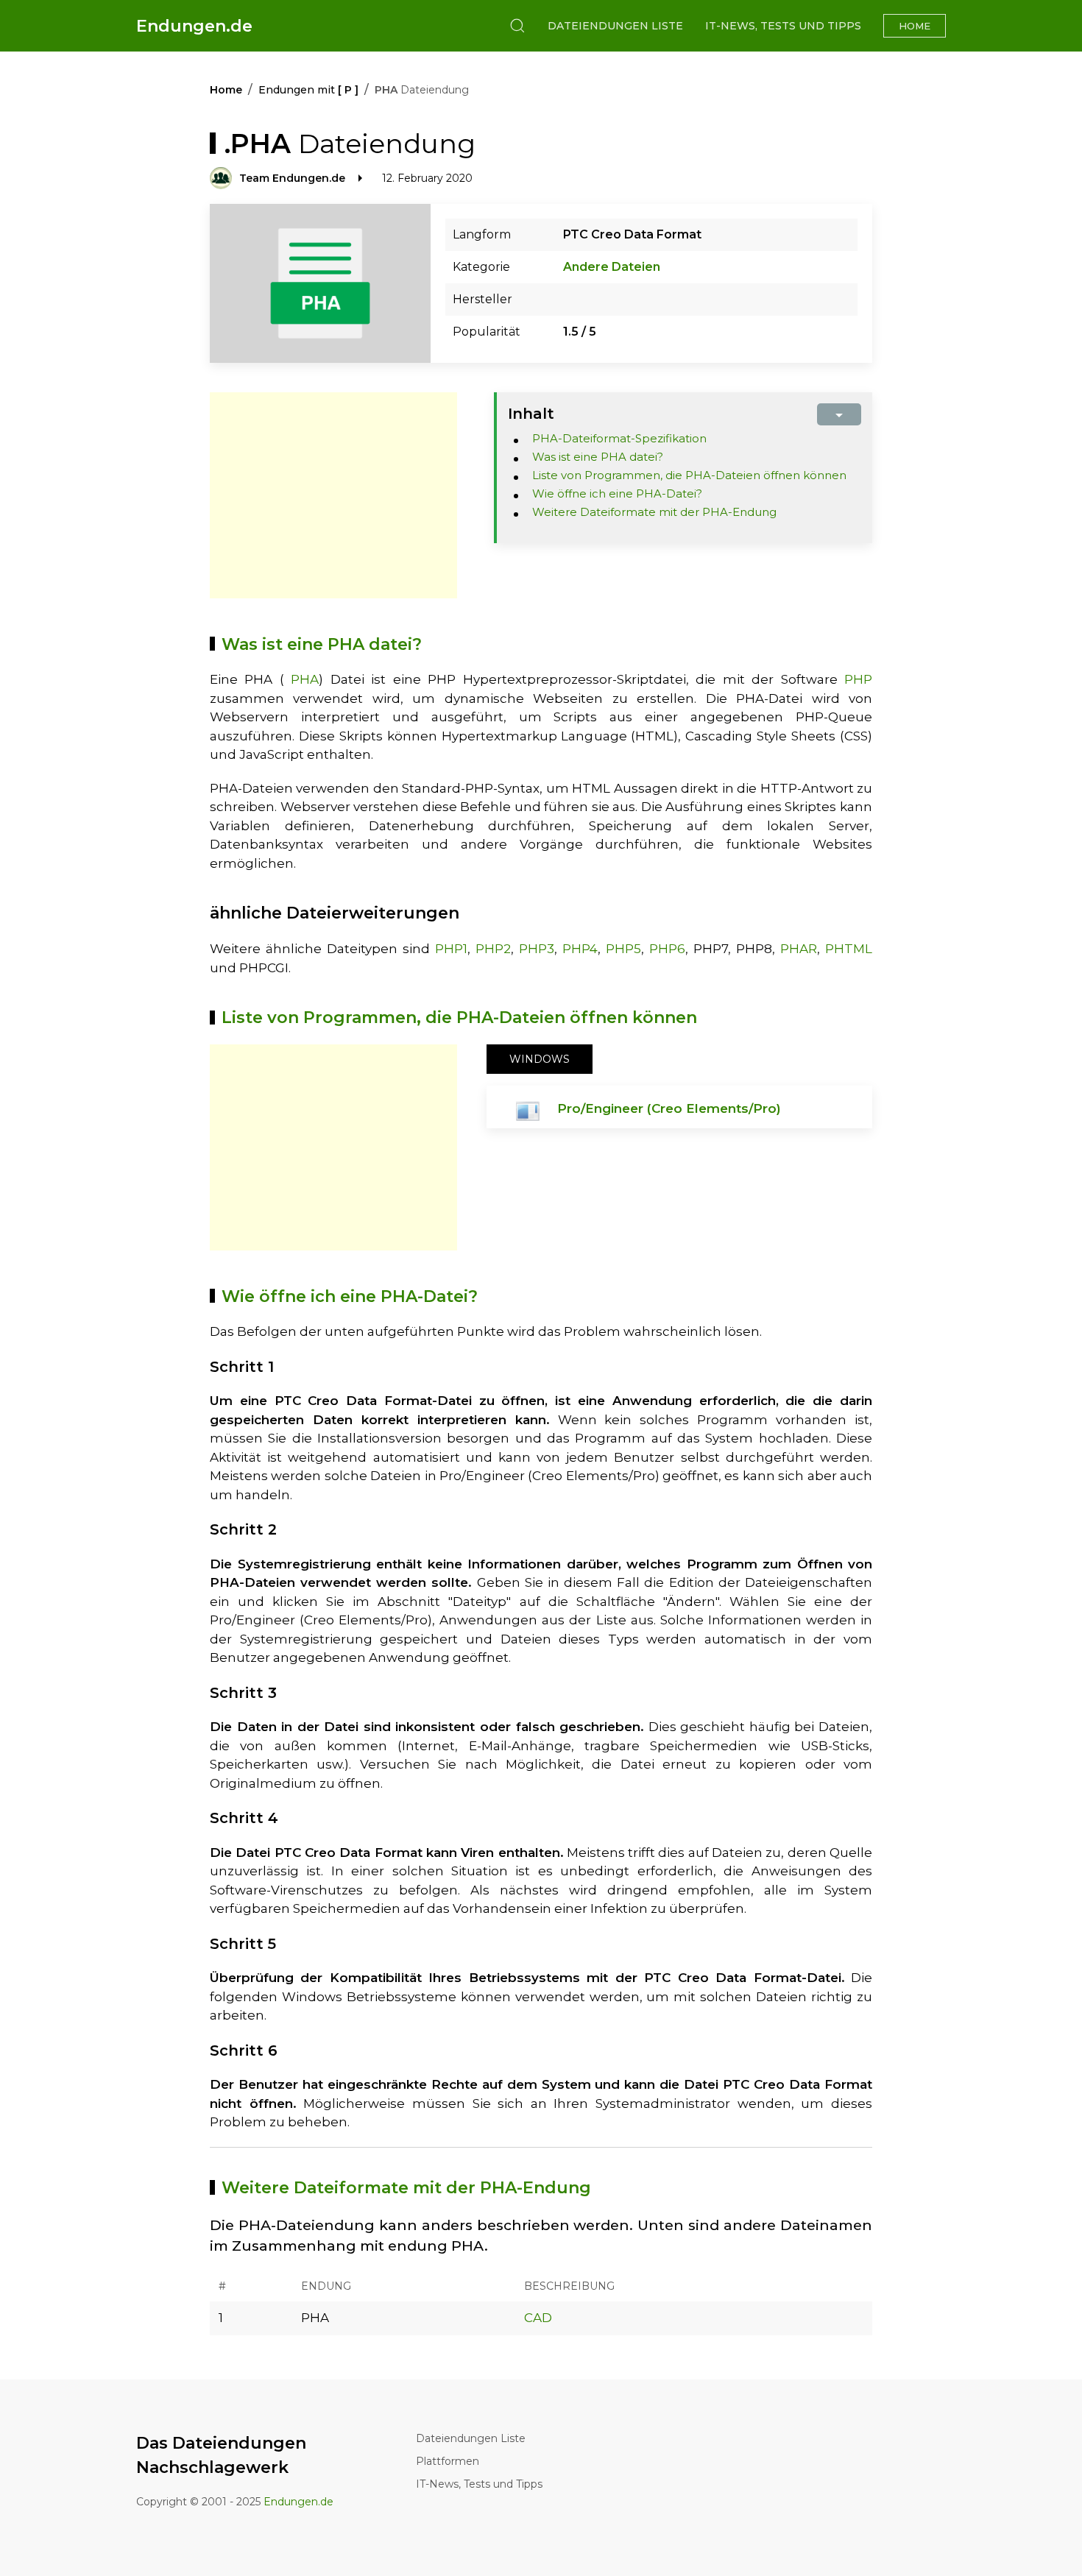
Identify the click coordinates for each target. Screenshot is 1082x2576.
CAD (538, 2318)
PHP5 (623, 949)
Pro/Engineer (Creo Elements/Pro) (669, 1108)
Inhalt (531, 414)
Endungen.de (194, 26)
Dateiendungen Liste (615, 26)
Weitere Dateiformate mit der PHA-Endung (654, 512)
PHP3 (537, 949)
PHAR (799, 949)
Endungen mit (308, 90)
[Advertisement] (333, 495)
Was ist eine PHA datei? (598, 457)
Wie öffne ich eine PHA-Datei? (617, 493)
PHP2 (493, 949)
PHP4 (580, 949)
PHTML (849, 949)
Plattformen (448, 2461)
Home (915, 26)
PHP (858, 679)
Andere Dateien (612, 267)
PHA (305, 679)
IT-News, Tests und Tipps (783, 26)
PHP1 (451, 949)
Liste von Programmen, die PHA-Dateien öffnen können (689, 475)
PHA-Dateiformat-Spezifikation (619, 438)
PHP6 (667, 949)
